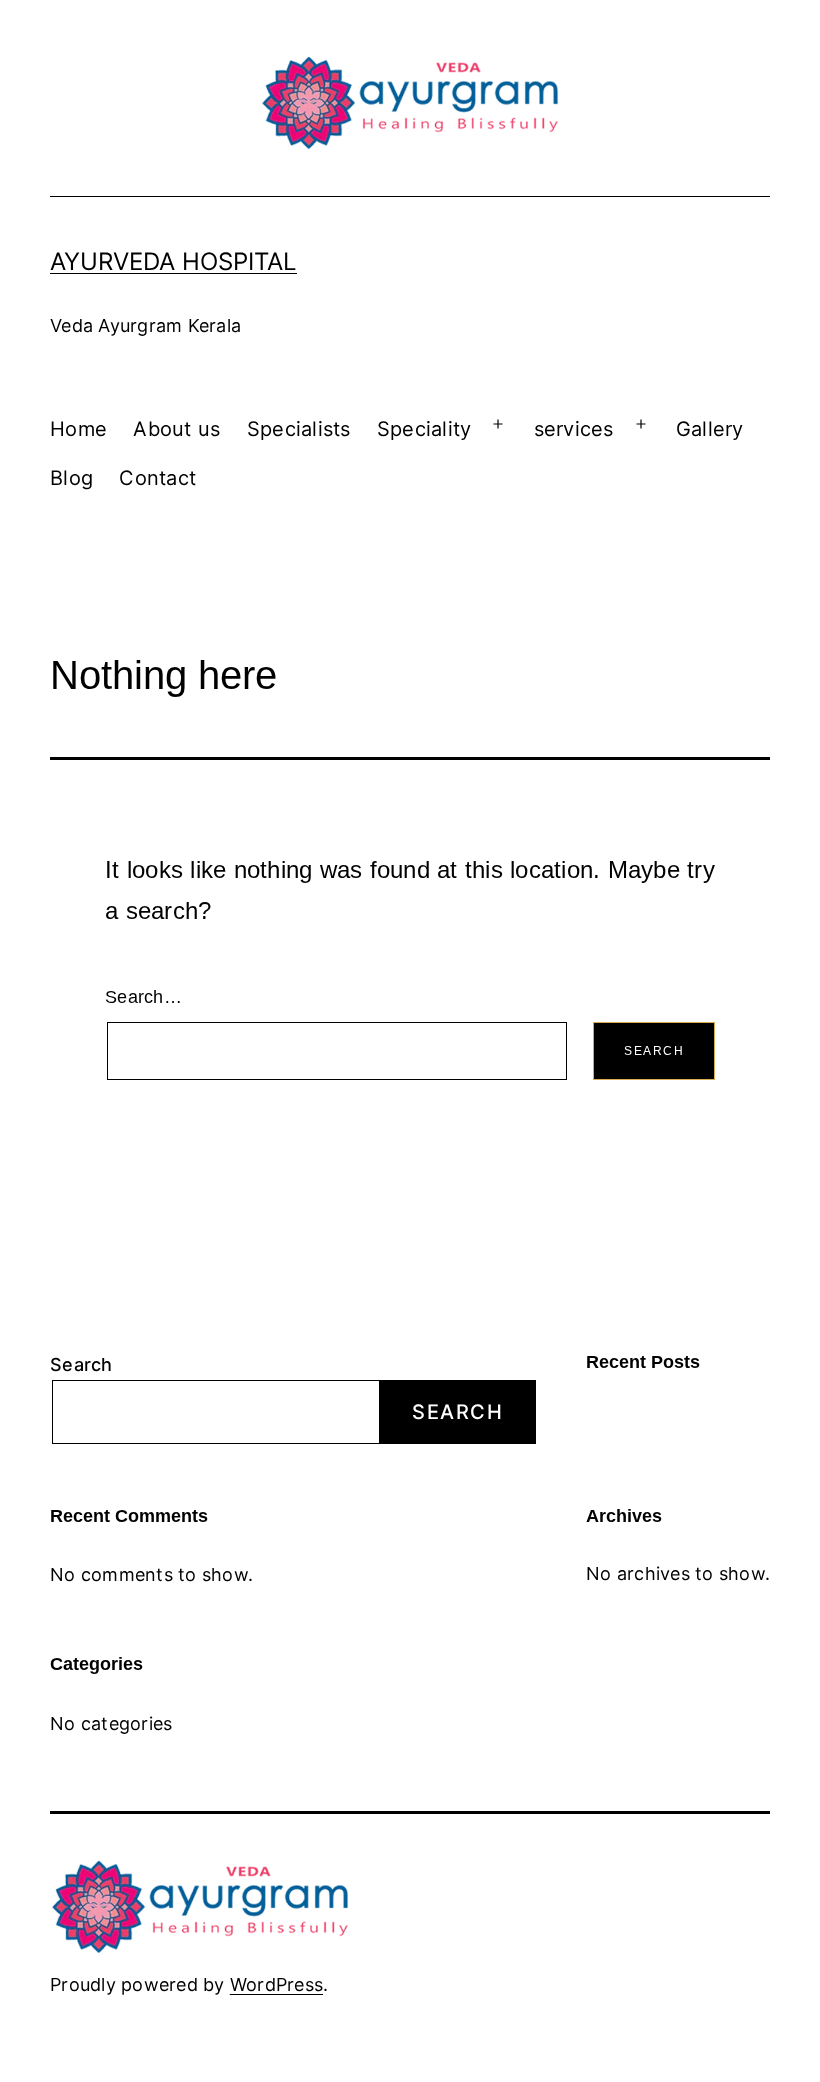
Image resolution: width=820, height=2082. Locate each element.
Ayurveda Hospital (173, 261)
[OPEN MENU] (498, 424)
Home (78, 429)
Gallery (710, 429)
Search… (143, 997)
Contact (157, 478)
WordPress (276, 1984)
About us (176, 429)
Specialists (299, 429)
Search (81, 1364)
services (574, 429)
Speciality (424, 429)
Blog (71, 478)
